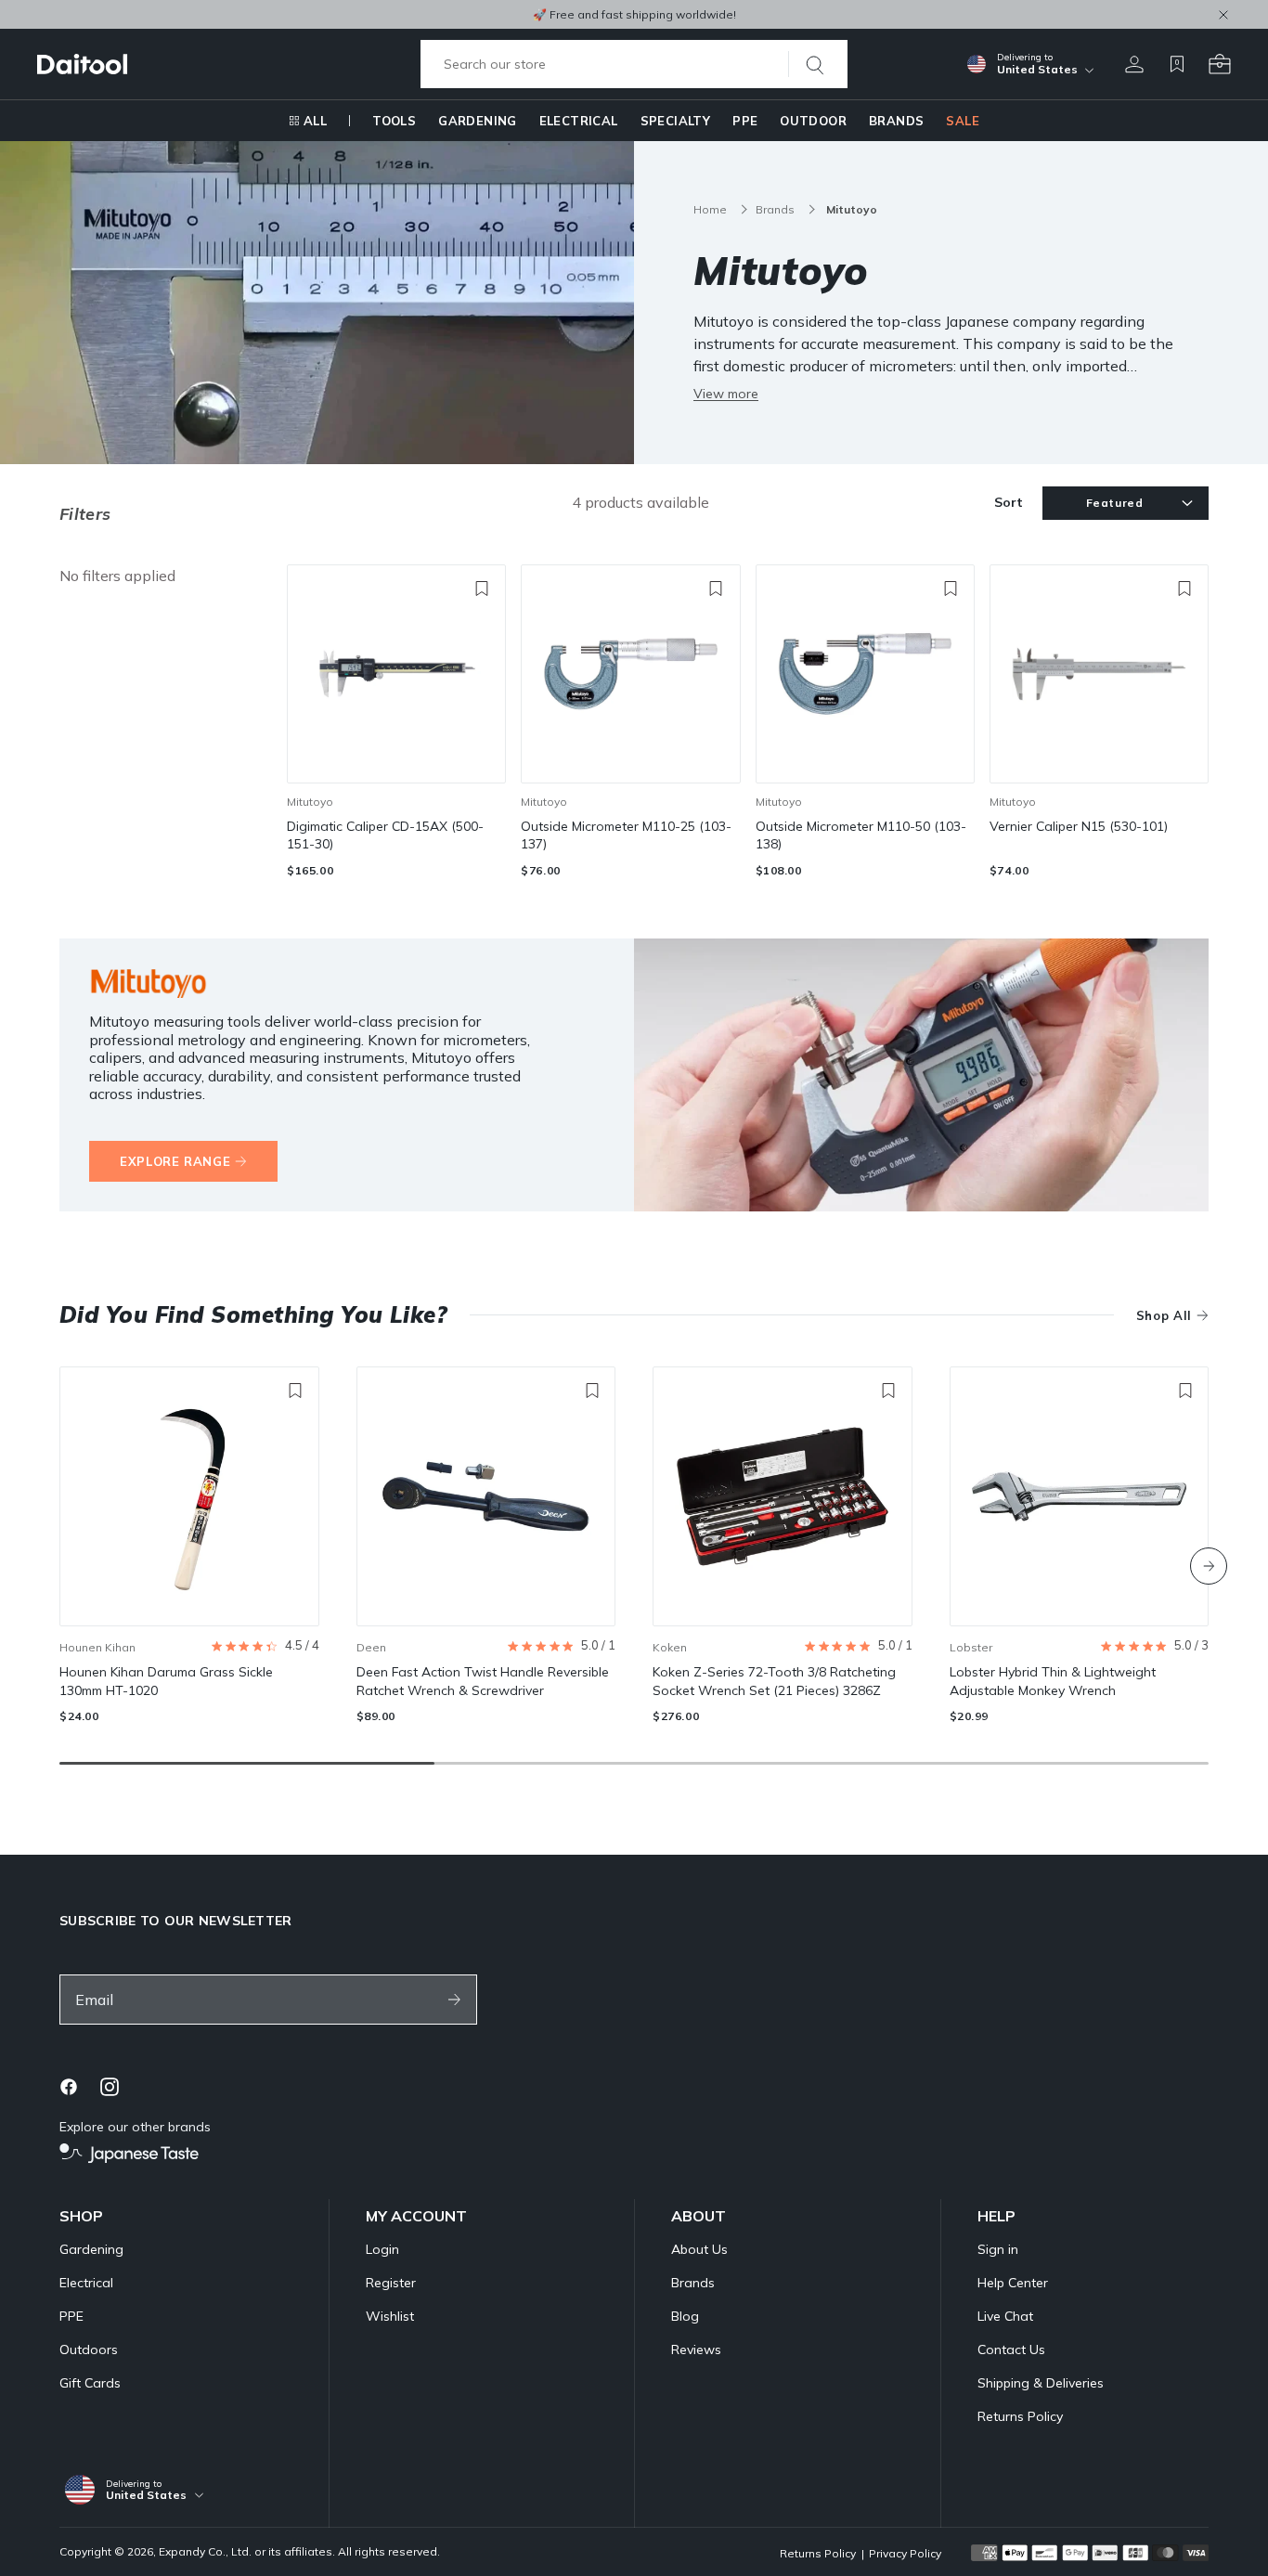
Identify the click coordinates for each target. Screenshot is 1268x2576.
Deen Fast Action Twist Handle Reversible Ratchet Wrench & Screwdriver (483, 1681)
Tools (394, 121)
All (315, 121)
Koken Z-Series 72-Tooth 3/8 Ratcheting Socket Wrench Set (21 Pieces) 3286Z (774, 1681)
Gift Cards (90, 2383)
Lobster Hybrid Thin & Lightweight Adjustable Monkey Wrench (1053, 1681)
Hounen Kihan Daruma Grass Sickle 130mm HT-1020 (166, 1681)
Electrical (579, 121)
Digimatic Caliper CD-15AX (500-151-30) (385, 835)
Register (391, 2283)
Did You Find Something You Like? (253, 1314)
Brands (896, 121)
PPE (745, 121)
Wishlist (390, 2316)
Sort (1009, 502)
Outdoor (813, 121)
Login (382, 2249)
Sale (963, 121)
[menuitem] (308, 121)
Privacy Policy (905, 2553)
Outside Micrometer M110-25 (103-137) (626, 835)
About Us (699, 2249)
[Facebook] (69, 2087)
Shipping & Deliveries (1041, 2383)
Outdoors (89, 2349)
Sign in (998, 2249)
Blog (685, 2316)
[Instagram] (110, 2087)
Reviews (696, 2349)
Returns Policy (1020, 2416)
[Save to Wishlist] (482, 589)
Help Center (1013, 2283)
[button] (265, 1646)
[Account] (1134, 64)
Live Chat (1005, 2316)
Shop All (1164, 1315)
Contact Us (1011, 2349)
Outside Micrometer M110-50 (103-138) (861, 835)
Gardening (478, 121)
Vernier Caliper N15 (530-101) (1079, 826)
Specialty (676, 121)
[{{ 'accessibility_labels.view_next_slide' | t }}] (1209, 1566)
